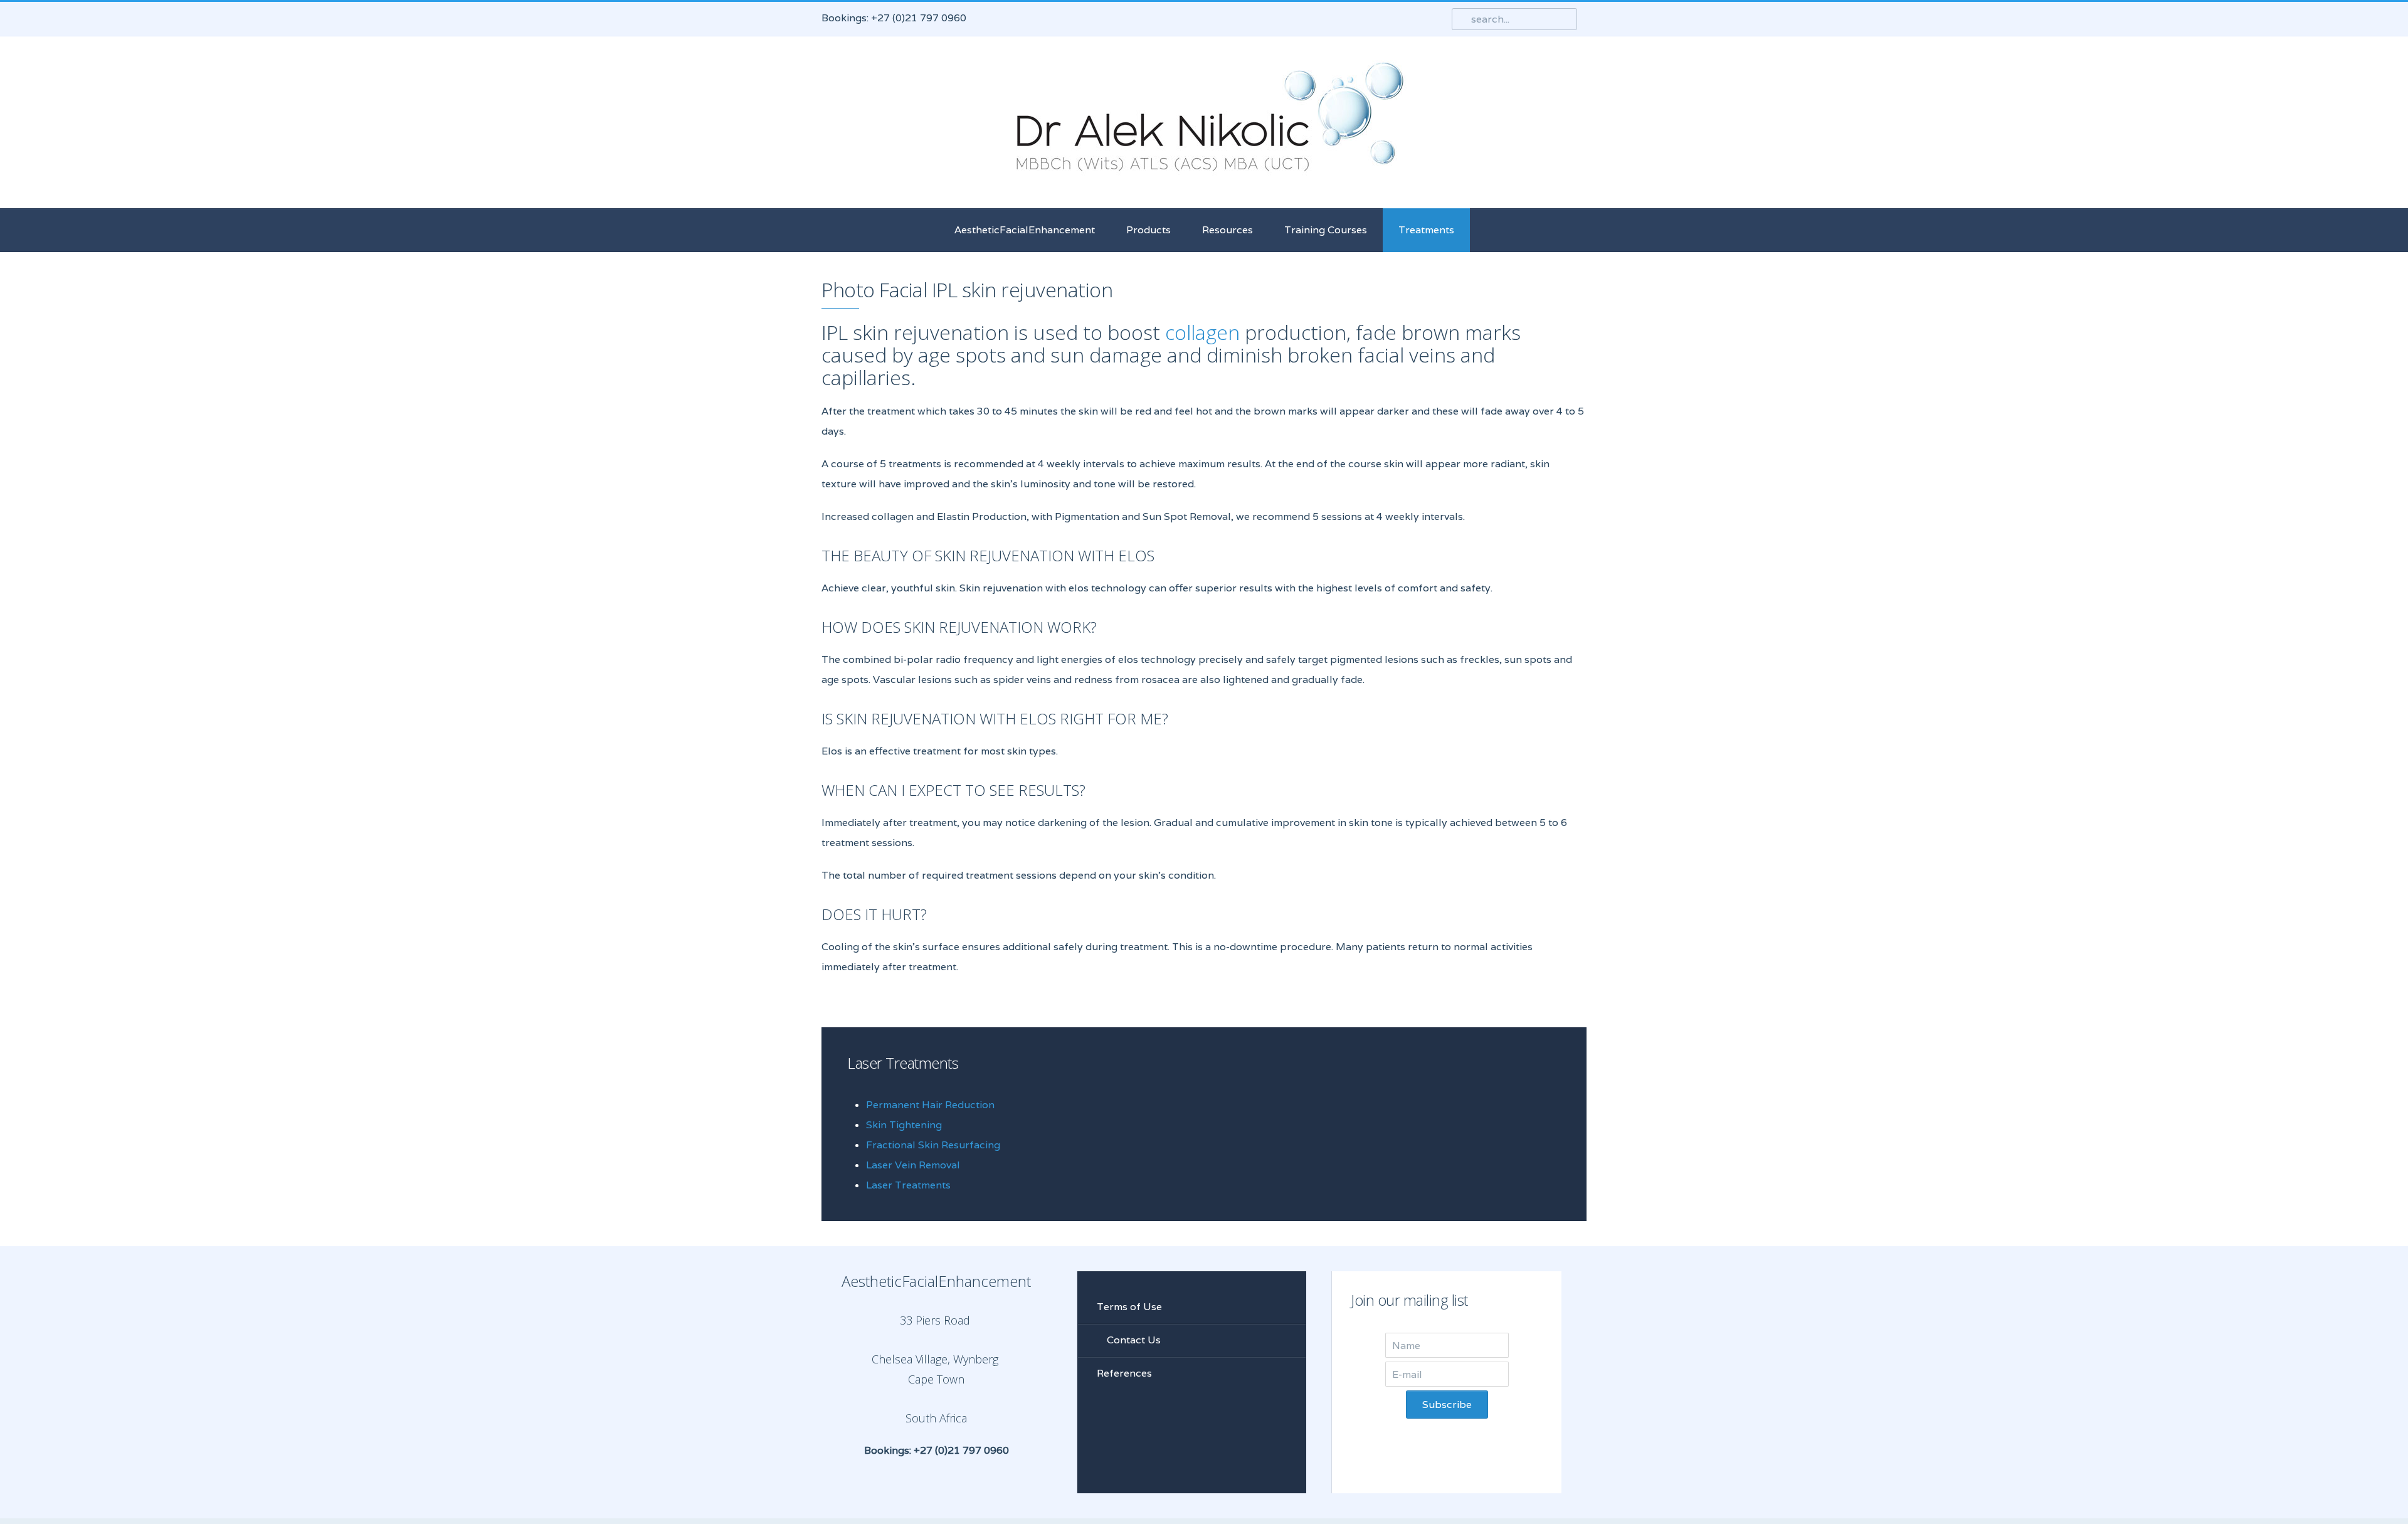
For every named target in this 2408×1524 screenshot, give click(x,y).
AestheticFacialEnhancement (1025, 230)
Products (1149, 230)
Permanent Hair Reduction (930, 1105)
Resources (1228, 230)
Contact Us (1133, 1340)
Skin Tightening (904, 1125)
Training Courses (1326, 230)
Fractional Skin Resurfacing (933, 1145)
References (1124, 1373)
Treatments (1426, 230)
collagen (1202, 332)
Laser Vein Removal (913, 1165)
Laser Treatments (908, 1185)
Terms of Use (1129, 1307)
